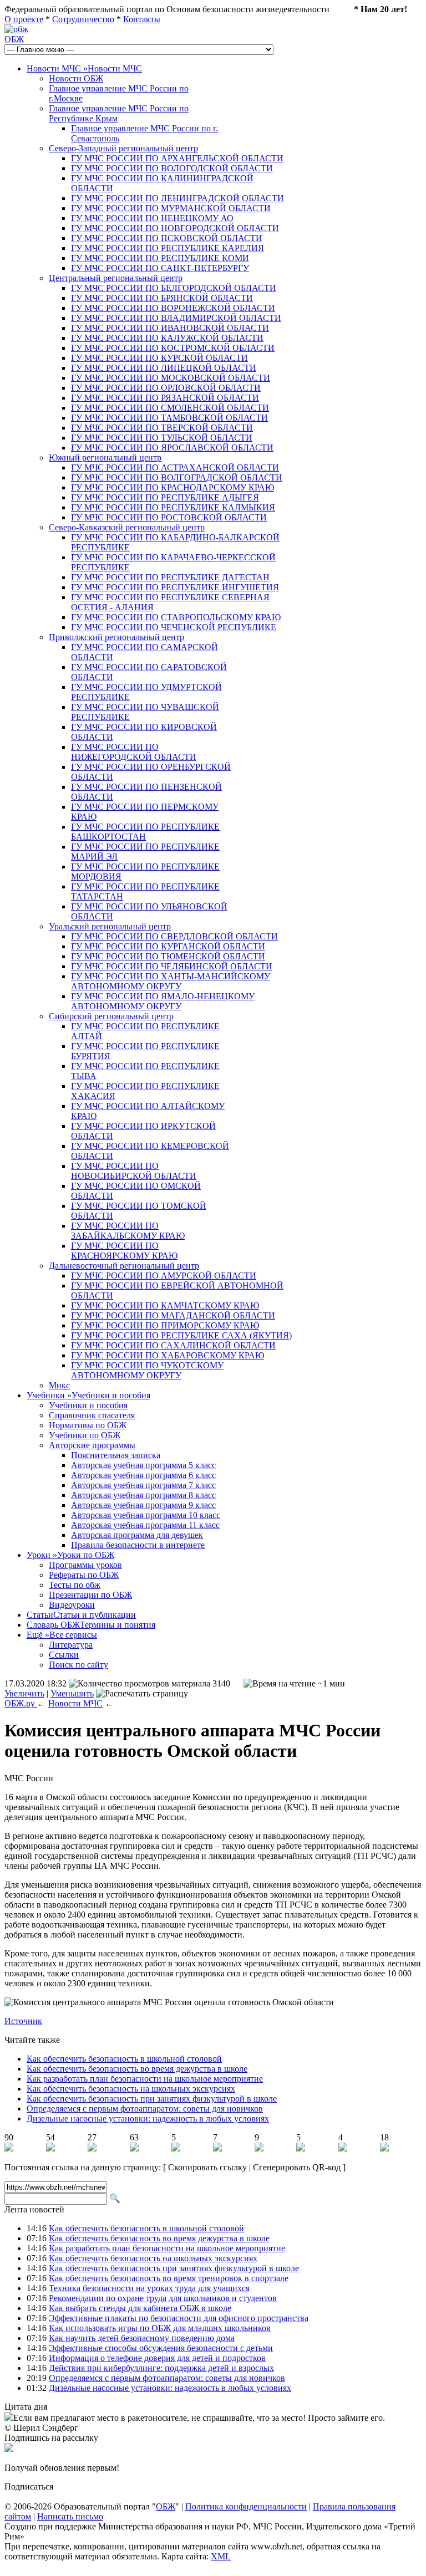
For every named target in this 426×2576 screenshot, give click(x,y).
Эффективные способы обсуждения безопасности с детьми (161, 2348)
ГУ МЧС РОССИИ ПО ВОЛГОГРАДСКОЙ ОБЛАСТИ (177, 477)
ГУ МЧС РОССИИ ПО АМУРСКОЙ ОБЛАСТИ (164, 1276)
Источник (23, 2021)
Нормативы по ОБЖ (88, 1425)
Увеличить (24, 1693)
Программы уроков (85, 1565)
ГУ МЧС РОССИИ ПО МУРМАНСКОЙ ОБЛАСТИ (171, 208)
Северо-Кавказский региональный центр (127, 527)
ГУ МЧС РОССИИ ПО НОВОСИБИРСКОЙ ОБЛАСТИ (134, 1171)
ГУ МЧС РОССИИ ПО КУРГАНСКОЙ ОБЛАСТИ (168, 946)
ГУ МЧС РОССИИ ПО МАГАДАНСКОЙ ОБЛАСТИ (173, 1315)
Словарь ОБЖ (91, 1625)
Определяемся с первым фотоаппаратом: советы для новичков (145, 2109)
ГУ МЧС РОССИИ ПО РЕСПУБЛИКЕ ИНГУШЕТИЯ (175, 587)
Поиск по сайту (78, 1665)
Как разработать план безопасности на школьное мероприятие (145, 2079)
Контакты (142, 19)
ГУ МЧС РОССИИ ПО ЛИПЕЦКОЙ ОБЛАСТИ (164, 368)
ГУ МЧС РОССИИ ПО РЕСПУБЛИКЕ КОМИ (160, 258)
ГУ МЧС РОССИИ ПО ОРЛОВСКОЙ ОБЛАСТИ (166, 388)
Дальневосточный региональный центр (124, 1266)
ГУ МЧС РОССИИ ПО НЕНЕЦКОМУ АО (152, 218)
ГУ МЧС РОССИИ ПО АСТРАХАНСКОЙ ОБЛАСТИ (175, 467)
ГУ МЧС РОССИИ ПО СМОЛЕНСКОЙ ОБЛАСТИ (170, 408)
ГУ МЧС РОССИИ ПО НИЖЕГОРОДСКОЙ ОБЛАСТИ (134, 752)
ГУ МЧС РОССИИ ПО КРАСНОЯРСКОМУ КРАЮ (124, 1251)
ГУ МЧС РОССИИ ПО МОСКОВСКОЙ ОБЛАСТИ (171, 378)
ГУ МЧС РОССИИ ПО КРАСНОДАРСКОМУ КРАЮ (173, 487)
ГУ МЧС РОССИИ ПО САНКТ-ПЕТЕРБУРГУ (160, 268)
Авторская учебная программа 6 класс (143, 1475)
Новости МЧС (84, 68)
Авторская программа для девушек (137, 1535)
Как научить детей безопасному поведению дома (142, 2338)
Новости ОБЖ (76, 78)
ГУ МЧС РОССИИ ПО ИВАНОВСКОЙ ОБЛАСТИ (170, 328)
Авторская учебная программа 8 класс (143, 1495)
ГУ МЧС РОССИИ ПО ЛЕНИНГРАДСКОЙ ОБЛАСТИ (177, 198)
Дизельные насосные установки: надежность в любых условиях (148, 2118)
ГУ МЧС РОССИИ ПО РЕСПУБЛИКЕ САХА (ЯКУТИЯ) (181, 1335)
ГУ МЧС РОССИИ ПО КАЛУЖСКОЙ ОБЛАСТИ (167, 338)
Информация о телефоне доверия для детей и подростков (157, 2358)
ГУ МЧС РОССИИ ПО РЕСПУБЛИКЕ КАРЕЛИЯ (168, 248)
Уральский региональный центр (110, 926)
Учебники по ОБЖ (85, 1435)
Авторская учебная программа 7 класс (143, 1485)
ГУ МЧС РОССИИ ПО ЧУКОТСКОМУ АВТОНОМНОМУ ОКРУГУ (147, 1370)
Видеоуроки (72, 1605)
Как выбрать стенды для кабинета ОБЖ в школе (140, 2308)
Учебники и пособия (88, 1405)
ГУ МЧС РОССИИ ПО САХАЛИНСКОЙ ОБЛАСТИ (173, 1345)
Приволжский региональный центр (116, 637)
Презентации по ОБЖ (90, 1595)
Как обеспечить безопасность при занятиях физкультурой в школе (152, 2099)
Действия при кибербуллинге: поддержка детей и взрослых (161, 2368)
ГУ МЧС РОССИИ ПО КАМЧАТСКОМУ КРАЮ (165, 1305)
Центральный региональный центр (116, 278)
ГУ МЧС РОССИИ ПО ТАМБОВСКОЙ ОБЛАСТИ (169, 418)
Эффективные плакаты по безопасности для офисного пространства (179, 2318)
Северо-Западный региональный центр (123, 148)
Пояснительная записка (116, 1455)
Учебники (88, 1395)
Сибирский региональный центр (111, 1016)
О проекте (24, 19)
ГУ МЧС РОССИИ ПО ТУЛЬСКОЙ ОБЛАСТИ (162, 438)
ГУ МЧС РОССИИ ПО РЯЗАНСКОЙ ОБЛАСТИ (165, 398)
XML (221, 2556)
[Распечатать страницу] (142, 1694)
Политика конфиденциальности (246, 2506)
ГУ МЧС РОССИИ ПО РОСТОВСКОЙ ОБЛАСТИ (169, 517)
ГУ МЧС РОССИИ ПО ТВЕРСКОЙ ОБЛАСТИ (162, 428)
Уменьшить (72, 1693)
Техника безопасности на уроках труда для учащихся (149, 2288)
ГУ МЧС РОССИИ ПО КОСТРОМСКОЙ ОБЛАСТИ (173, 348)
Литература (71, 1645)
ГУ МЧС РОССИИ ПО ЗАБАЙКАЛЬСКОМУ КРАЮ (128, 1231)
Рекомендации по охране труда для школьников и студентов (163, 2298)
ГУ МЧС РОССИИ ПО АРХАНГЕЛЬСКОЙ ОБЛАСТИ (177, 158)
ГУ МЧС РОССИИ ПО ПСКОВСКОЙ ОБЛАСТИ (167, 238)
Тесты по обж (75, 1585)
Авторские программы (92, 1445)
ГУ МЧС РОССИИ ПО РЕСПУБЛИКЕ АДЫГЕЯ (165, 497)
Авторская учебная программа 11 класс (145, 1525)
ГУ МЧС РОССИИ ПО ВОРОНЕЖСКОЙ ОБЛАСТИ (173, 308)
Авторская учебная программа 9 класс (143, 1505)
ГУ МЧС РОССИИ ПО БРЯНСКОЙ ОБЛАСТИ (162, 298)
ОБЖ (14, 39)
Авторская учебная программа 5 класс (143, 1465)
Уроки (70, 1555)
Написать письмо (70, 2516)
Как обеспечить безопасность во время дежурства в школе (137, 2069)
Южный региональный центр (105, 458)
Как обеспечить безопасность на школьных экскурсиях (131, 2089)
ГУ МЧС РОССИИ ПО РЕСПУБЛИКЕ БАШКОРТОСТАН (145, 832)
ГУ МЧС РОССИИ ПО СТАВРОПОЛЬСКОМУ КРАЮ (176, 617)
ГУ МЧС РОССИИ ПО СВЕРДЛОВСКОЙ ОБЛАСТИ (174, 936)
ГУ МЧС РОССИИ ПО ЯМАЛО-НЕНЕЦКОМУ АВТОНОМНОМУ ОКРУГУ (163, 1001)
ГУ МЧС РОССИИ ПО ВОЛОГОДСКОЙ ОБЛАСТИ (172, 168)
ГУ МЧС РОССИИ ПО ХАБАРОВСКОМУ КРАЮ (168, 1355)
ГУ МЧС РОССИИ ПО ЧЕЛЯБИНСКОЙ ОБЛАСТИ (172, 966)
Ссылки (64, 1655)
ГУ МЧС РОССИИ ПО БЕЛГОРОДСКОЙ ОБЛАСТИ (174, 288)
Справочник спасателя (92, 1415)
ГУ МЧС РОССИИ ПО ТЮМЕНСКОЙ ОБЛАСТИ (168, 956)
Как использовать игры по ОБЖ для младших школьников (160, 2328)
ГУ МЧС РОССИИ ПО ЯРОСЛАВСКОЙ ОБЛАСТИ (172, 448)
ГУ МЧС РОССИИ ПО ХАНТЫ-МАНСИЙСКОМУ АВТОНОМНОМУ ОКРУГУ (171, 981)
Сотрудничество (83, 19)
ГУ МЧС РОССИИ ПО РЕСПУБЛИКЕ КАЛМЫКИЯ (173, 507)
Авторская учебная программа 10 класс (146, 1515)
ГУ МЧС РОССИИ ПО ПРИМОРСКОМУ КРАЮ (165, 1325)
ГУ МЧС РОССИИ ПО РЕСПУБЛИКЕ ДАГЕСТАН (170, 577)
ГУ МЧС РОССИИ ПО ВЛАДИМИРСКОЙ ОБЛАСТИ (176, 318)
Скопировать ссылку (207, 2167)
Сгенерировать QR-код (297, 2167)
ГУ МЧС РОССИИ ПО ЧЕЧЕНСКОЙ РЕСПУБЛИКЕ (174, 627)
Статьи (81, 1615)
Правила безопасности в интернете (138, 1545)
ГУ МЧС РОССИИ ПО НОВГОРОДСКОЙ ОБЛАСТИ (175, 228)
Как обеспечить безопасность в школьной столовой (124, 2059)
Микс (59, 1385)
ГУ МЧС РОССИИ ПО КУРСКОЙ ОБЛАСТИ (159, 358)
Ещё (62, 1635)
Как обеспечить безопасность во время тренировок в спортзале (169, 2278)
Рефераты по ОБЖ (84, 1575)
